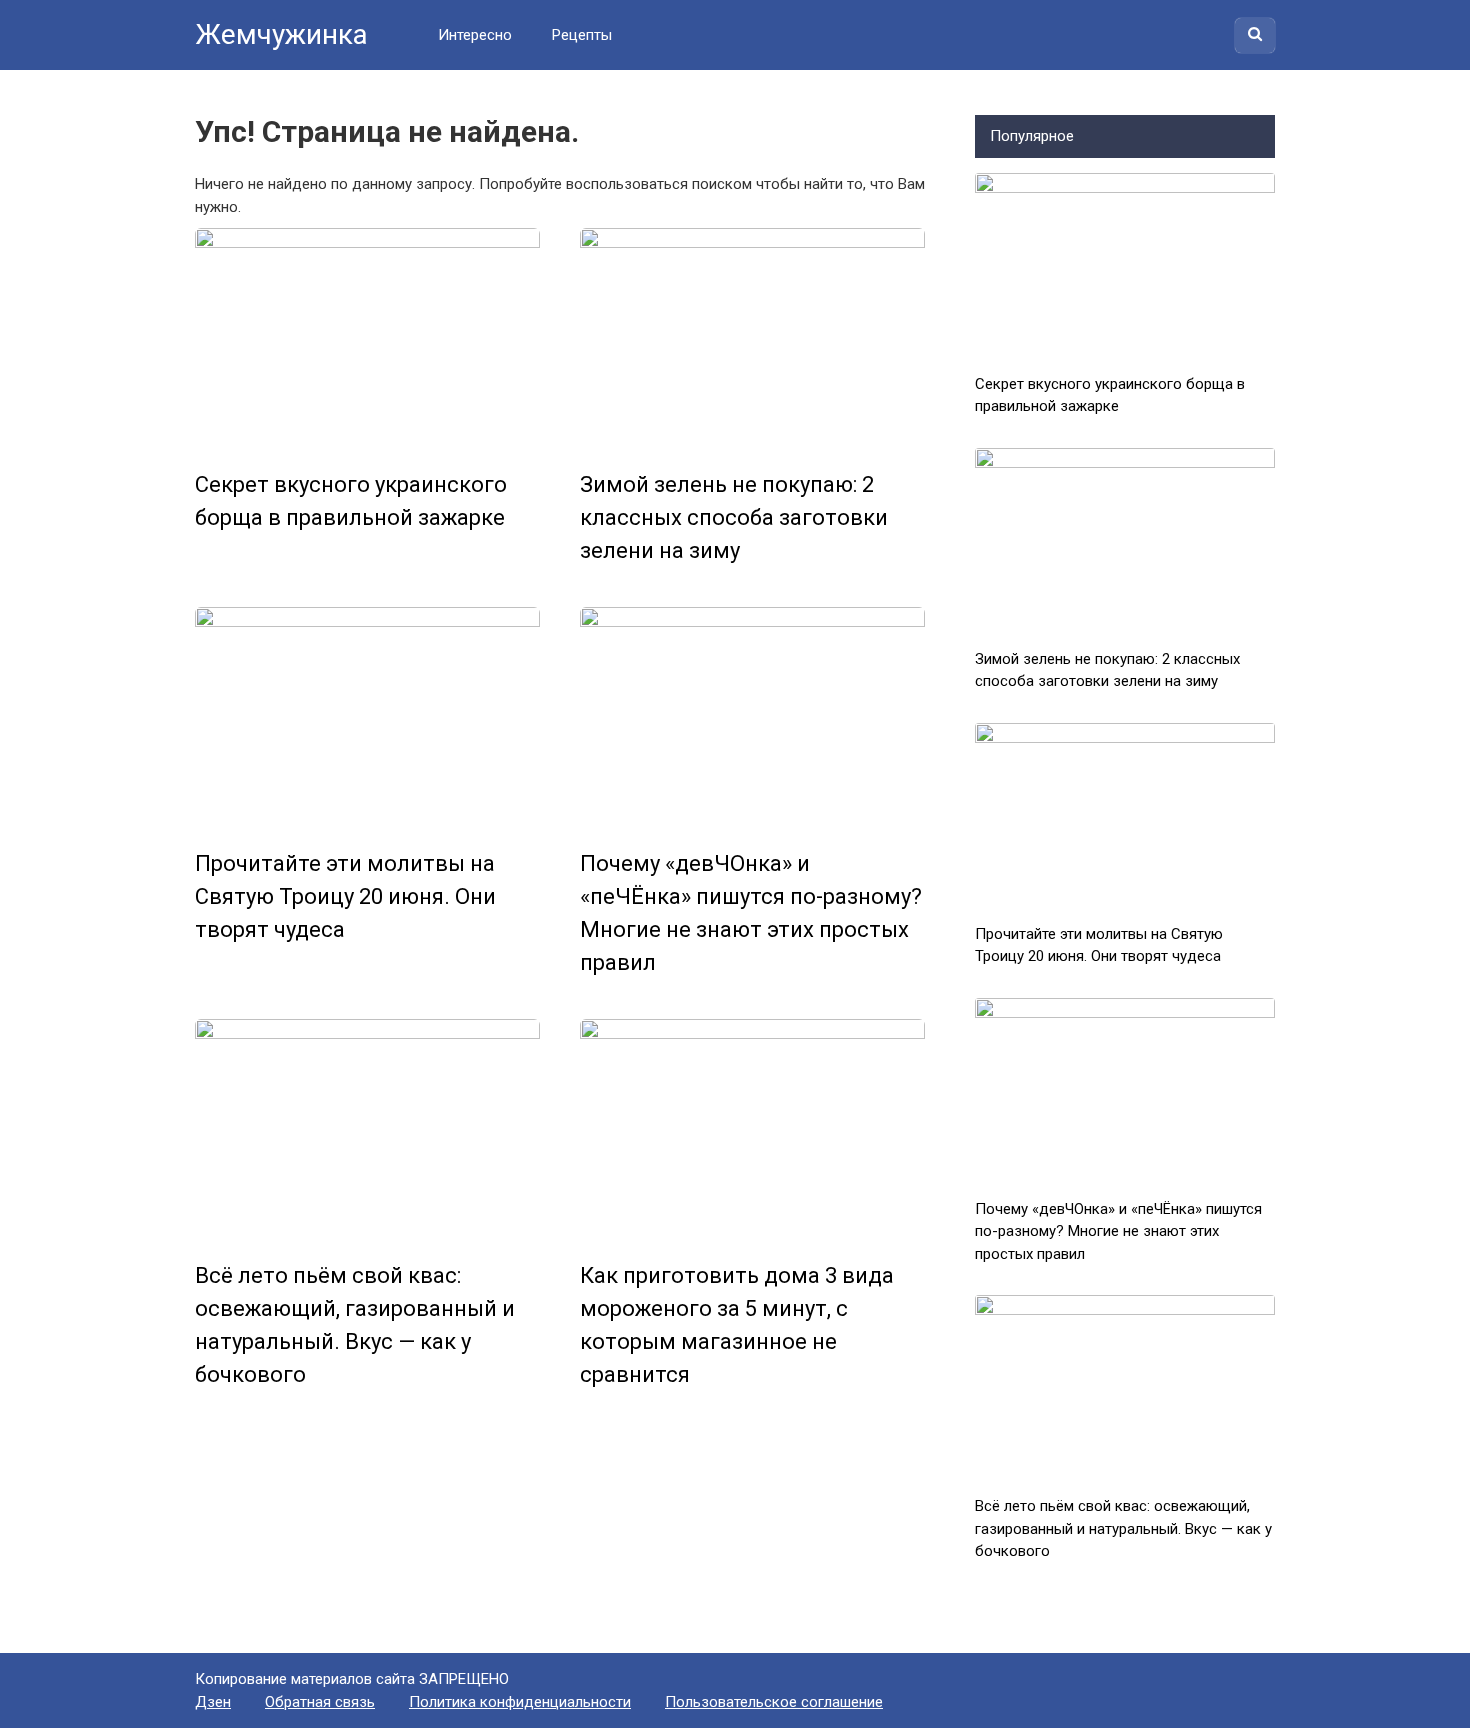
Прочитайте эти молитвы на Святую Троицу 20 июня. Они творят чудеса (345, 896)
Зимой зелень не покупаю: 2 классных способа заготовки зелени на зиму (734, 517)
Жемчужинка (281, 34)
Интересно (475, 35)
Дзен (213, 1702)
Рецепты (582, 35)
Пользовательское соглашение (774, 1702)
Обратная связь (320, 1702)
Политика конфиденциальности (520, 1702)
